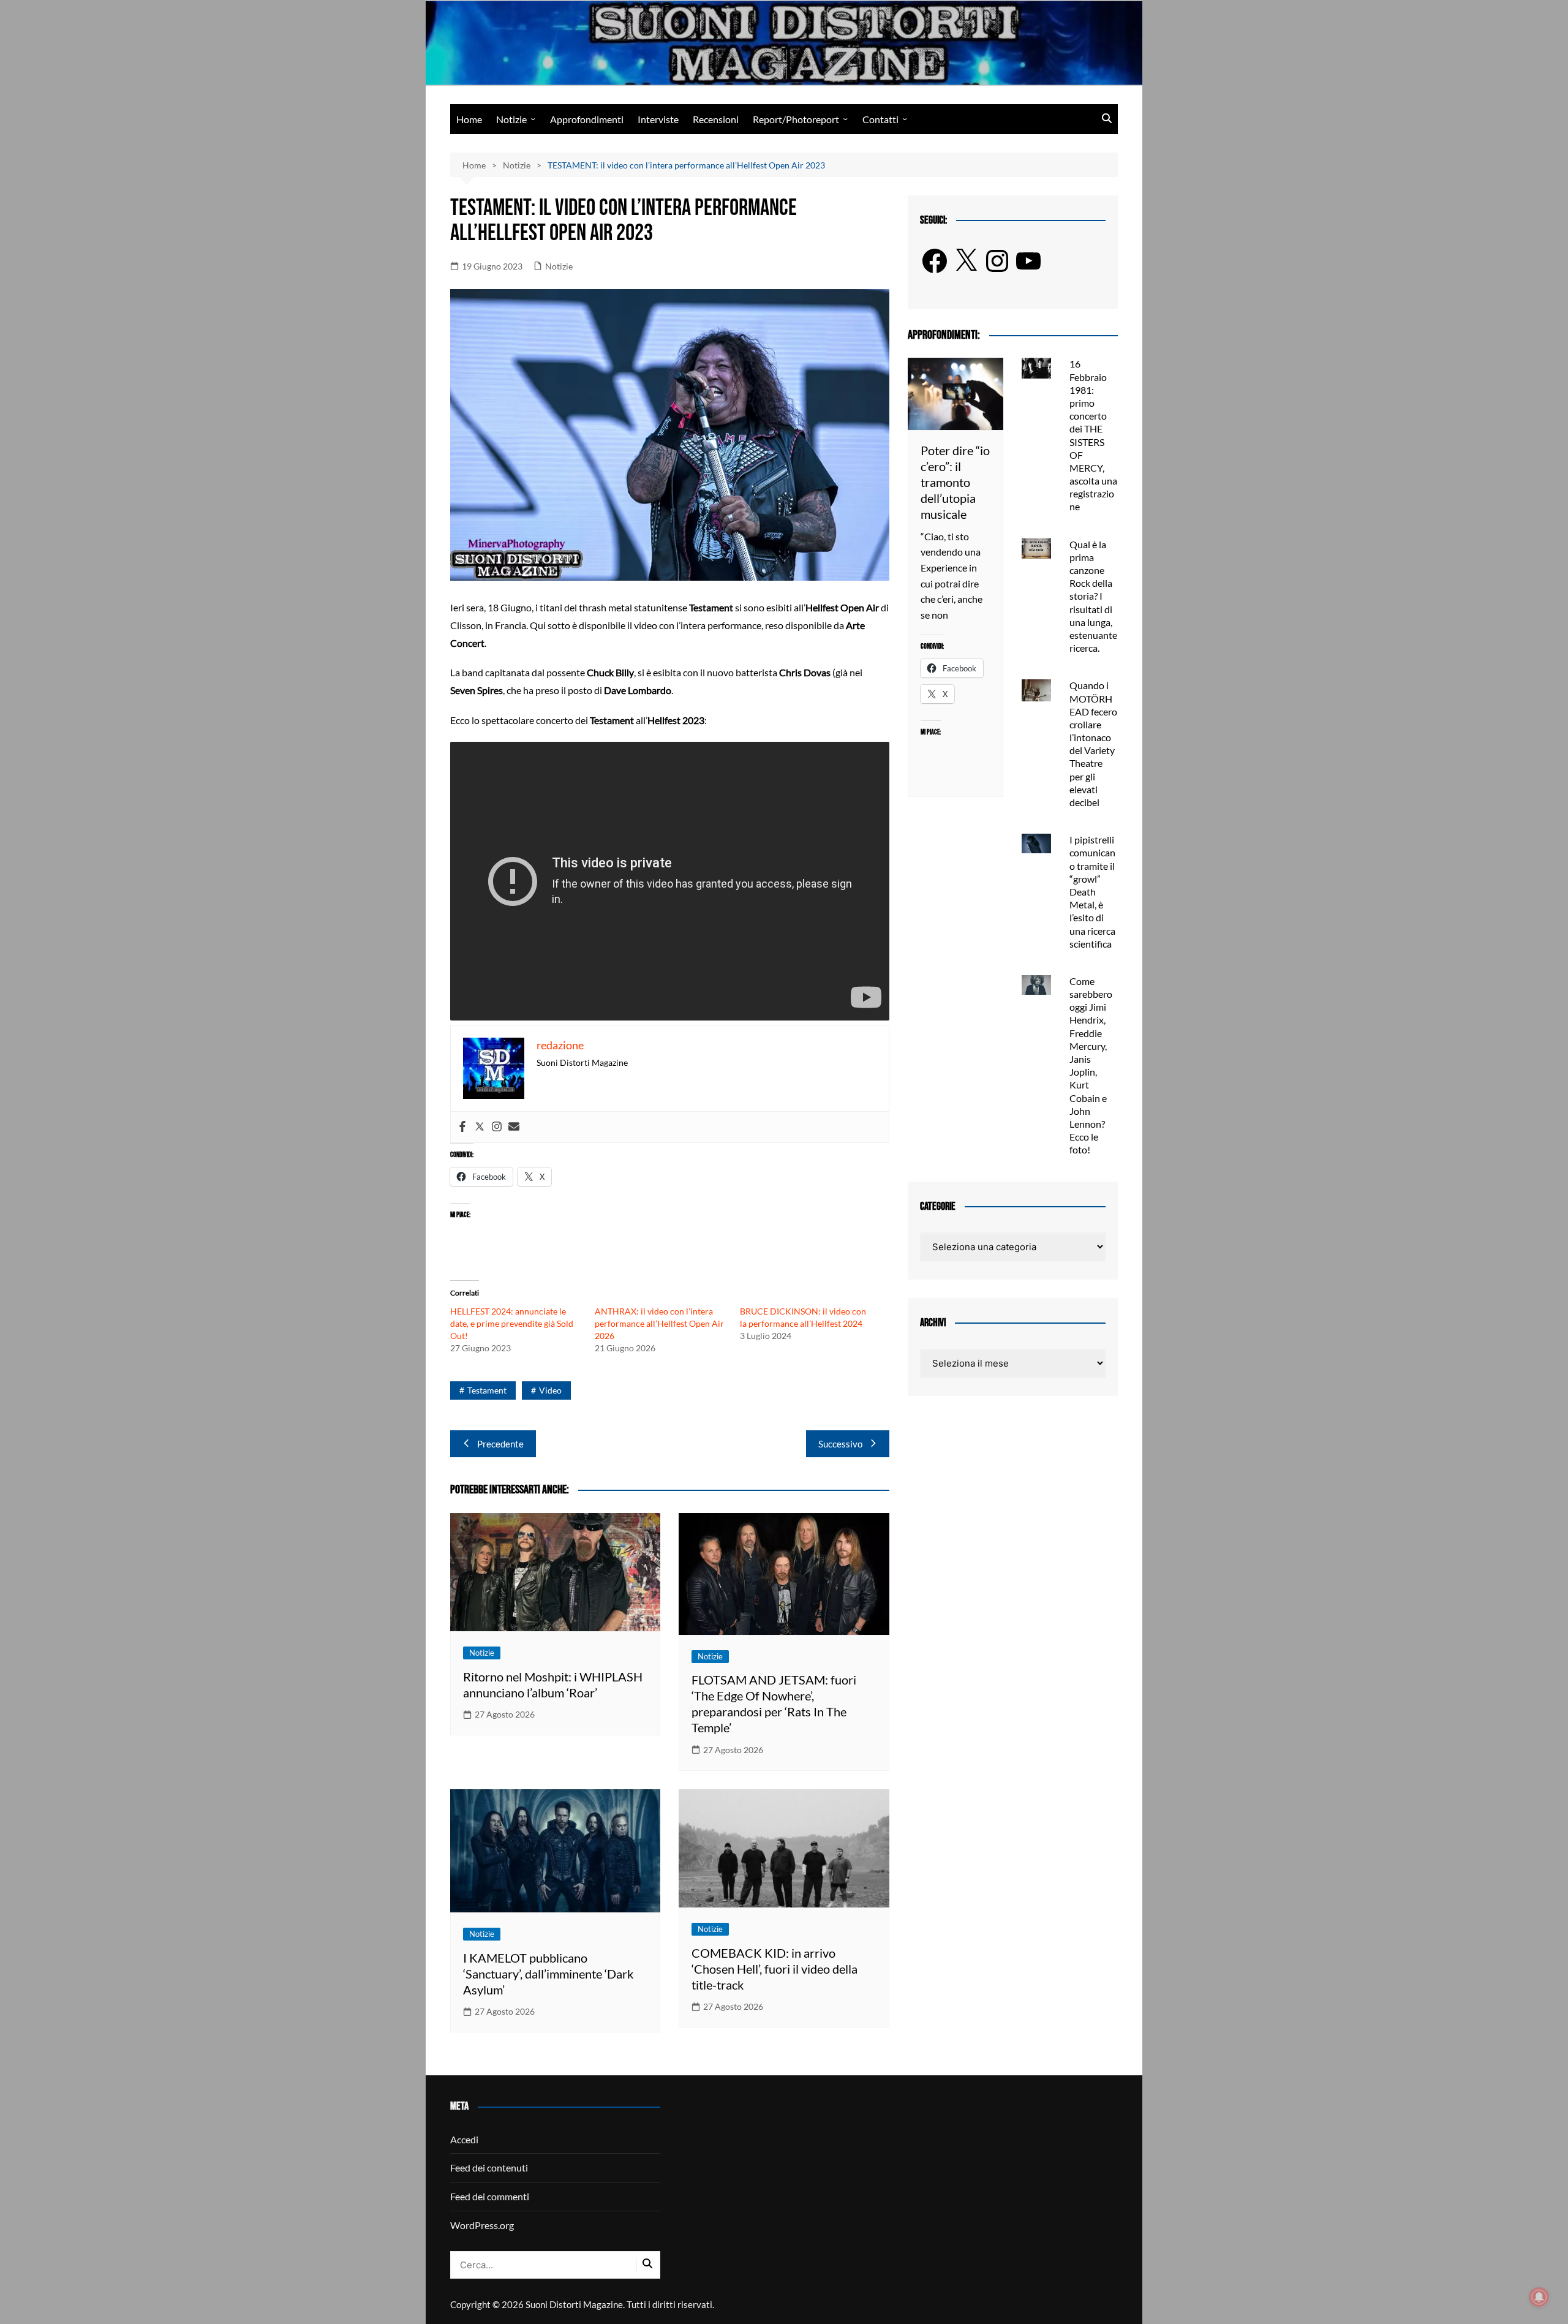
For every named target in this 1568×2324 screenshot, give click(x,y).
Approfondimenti (587, 119)
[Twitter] (480, 1127)
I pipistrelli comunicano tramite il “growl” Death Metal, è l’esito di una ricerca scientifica (1092, 892)
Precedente (500, 1444)
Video (550, 1390)
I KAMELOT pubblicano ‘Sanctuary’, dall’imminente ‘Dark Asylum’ (548, 1974)
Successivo (840, 1444)
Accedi (464, 2139)
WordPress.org (482, 2225)
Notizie (511, 119)
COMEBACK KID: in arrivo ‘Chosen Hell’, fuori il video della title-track (775, 1969)
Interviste (658, 119)
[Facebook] (462, 1127)
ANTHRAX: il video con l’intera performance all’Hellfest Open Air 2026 (659, 1323)
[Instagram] (497, 1127)
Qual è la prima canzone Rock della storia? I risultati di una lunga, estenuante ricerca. (1093, 596)
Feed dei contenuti (489, 2167)
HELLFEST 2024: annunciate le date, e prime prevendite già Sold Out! (512, 1323)
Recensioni (716, 119)
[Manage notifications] (1539, 2297)
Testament (487, 1390)
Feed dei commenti (490, 2196)
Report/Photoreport (796, 119)
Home (469, 119)
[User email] (514, 1127)
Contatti (880, 119)
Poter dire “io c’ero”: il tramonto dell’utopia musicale (955, 482)
